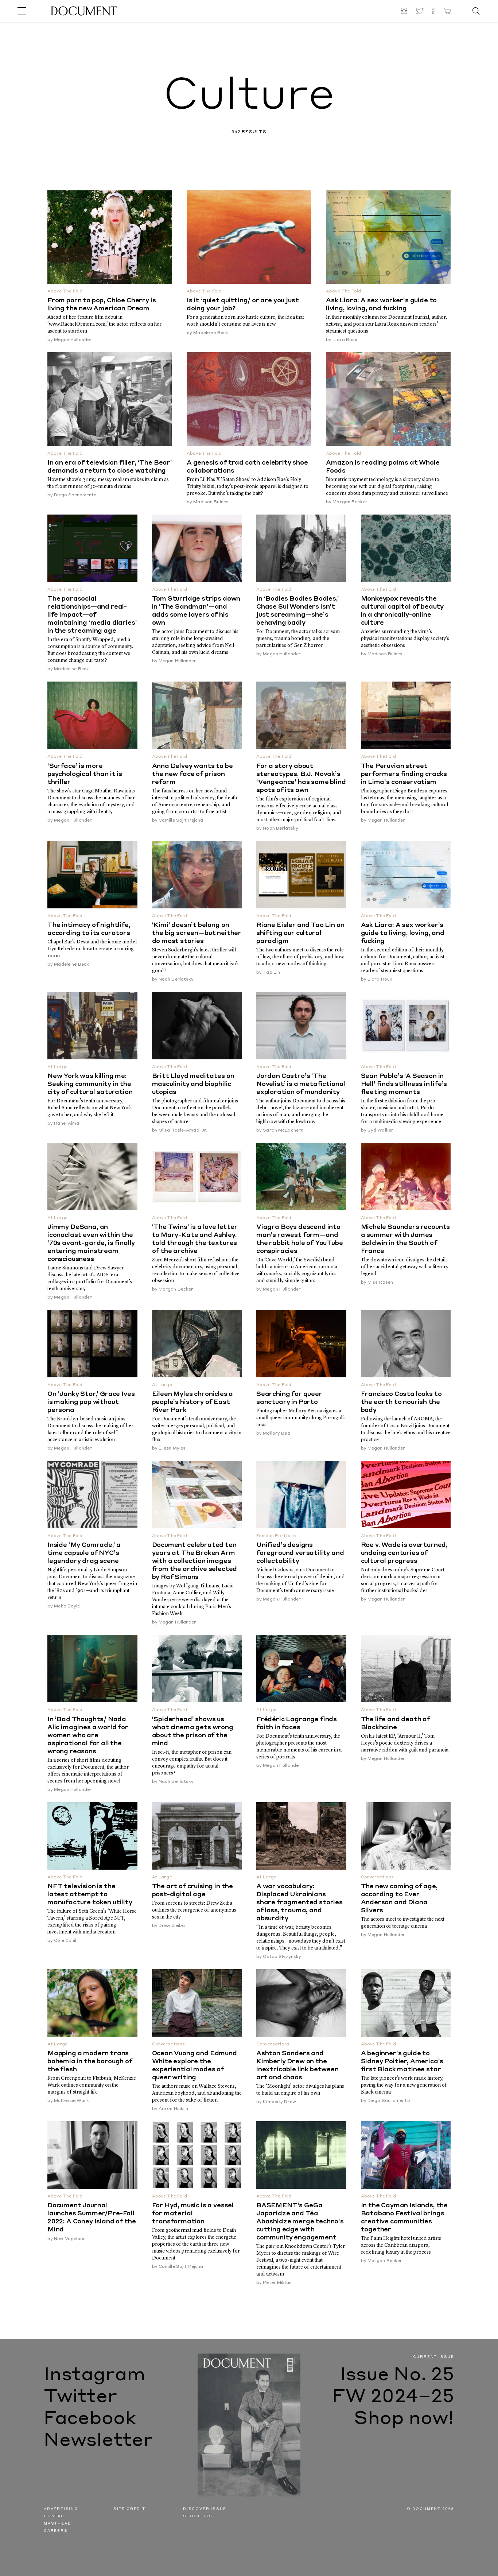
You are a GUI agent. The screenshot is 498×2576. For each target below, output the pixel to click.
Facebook (90, 2419)
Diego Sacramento (75, 495)
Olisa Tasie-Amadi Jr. (183, 1130)
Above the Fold (65, 292)
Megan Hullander (73, 340)
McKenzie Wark (71, 2101)
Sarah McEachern (283, 1130)
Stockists (198, 2516)
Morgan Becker (350, 502)
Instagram (95, 2375)
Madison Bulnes (211, 502)
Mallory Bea (276, 1434)
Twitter (80, 2397)
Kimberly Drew (279, 2102)
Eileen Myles (172, 1448)
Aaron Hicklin (174, 2109)
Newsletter (98, 2441)
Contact (56, 2516)
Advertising (61, 2509)
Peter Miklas (277, 2283)
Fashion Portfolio (276, 1536)
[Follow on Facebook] (433, 11)
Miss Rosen (380, 1283)
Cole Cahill (66, 1941)
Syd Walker (380, 1130)
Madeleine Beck (211, 333)
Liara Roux (345, 340)
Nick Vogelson (70, 2239)
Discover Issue (205, 2509)
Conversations (378, 1877)
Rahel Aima (67, 1124)
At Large (57, 1067)
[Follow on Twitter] (420, 11)
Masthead (57, 2524)
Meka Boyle (67, 1606)
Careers (56, 2531)
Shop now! (404, 2419)
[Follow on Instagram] (405, 11)
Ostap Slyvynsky (282, 1957)
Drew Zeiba (172, 1926)
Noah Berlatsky (281, 829)
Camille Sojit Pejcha (181, 820)
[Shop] (447, 11)
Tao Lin (271, 973)
